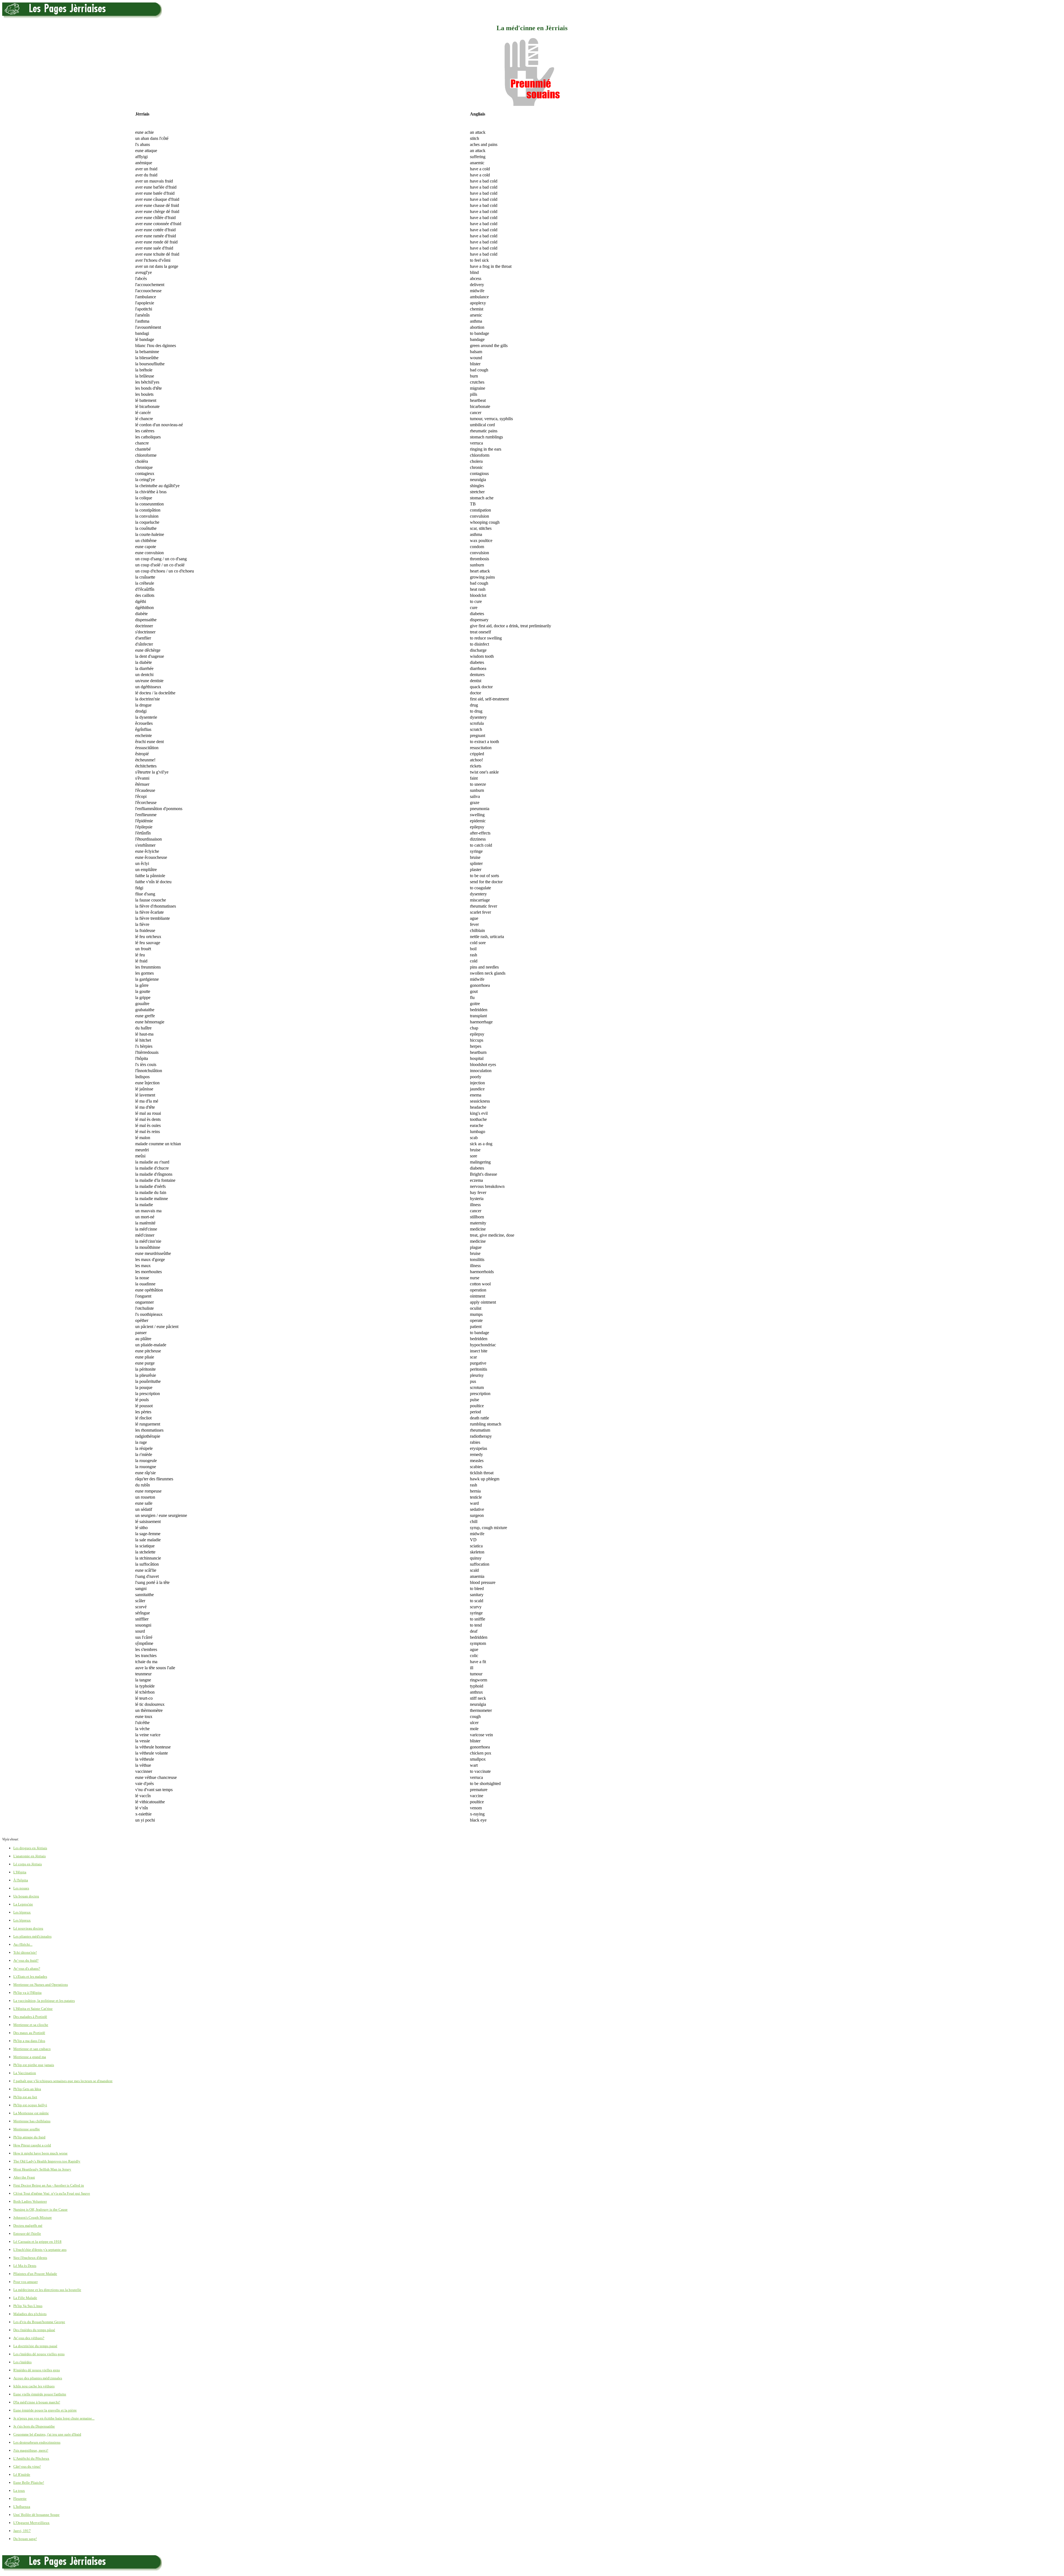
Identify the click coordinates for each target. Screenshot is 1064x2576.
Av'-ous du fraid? (26, 1960)
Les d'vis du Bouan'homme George (39, 2322)
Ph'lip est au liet (25, 2097)
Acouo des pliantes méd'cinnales (38, 2378)
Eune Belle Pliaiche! (29, 2483)
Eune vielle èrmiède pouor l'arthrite (40, 2394)
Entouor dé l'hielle (27, 2234)
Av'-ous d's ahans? (27, 1968)
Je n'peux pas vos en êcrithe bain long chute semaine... (54, 2418)
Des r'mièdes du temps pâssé (34, 2330)
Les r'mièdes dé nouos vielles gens (39, 2354)
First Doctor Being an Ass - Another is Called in (49, 2185)
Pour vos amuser (25, 2282)
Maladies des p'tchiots (30, 2314)
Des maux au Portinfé (29, 2033)
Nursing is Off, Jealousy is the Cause (40, 2209)
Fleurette (20, 2499)
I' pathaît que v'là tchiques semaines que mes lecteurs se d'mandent (63, 2081)
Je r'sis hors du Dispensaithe (34, 2426)
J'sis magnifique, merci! (31, 2450)
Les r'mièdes (22, 2362)
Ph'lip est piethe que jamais (34, 2065)
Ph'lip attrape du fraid (29, 2137)
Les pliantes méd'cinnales (32, 1936)
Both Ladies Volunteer (30, 2201)
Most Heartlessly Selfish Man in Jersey (42, 2169)
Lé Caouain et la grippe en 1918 (37, 2242)
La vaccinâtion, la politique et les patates (44, 2001)
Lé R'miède (22, 2474)
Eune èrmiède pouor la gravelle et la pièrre (45, 2410)
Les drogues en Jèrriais (30, 1848)
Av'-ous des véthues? (29, 2338)
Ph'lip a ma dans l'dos (29, 2041)
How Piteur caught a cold (32, 2145)
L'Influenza (22, 2507)
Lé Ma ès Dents (25, 2266)
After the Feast (24, 2177)
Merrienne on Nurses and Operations (41, 1985)
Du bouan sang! (25, 2539)
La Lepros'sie (23, 1904)
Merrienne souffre (27, 2129)
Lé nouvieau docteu (28, 1928)
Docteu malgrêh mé (28, 2226)
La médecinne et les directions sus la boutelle (47, 2290)
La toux (19, 2491)
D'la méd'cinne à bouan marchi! (37, 2402)
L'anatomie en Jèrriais (30, 1856)
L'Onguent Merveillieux (31, 2523)
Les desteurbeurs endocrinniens (37, 2442)
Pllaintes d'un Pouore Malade (35, 2274)
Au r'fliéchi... (23, 1944)
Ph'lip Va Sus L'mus (28, 2306)
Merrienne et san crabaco (32, 2049)
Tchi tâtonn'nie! (25, 1952)
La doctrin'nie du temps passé (35, 2346)
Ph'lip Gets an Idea (27, 2089)
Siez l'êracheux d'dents (30, 2258)
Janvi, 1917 (22, 2531)
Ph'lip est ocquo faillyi (30, 2105)
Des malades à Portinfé (30, 2017)
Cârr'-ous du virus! (27, 2466)
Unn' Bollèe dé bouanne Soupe (36, 2515)
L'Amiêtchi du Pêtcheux (31, 2458)
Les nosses (21, 1888)
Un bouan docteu (26, 1896)
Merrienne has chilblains (32, 2121)
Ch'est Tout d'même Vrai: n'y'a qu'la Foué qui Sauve (52, 2193)
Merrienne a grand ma (30, 2057)
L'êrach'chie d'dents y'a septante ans (40, 2250)
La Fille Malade (25, 2298)
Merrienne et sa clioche (31, 2025)
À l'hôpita (21, 1880)
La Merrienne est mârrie (31, 2113)
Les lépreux (22, 1912)
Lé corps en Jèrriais (28, 1864)
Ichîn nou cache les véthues (34, 2386)
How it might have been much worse (40, 2153)
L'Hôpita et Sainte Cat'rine (33, 2009)
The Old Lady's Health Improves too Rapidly (47, 2161)
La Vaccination (25, 2073)
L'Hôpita (20, 1872)
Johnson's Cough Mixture (33, 2217)
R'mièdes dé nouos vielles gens (37, 2370)
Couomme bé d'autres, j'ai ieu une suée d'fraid (47, 2434)
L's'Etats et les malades (30, 1977)
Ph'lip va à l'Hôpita (27, 1993)
